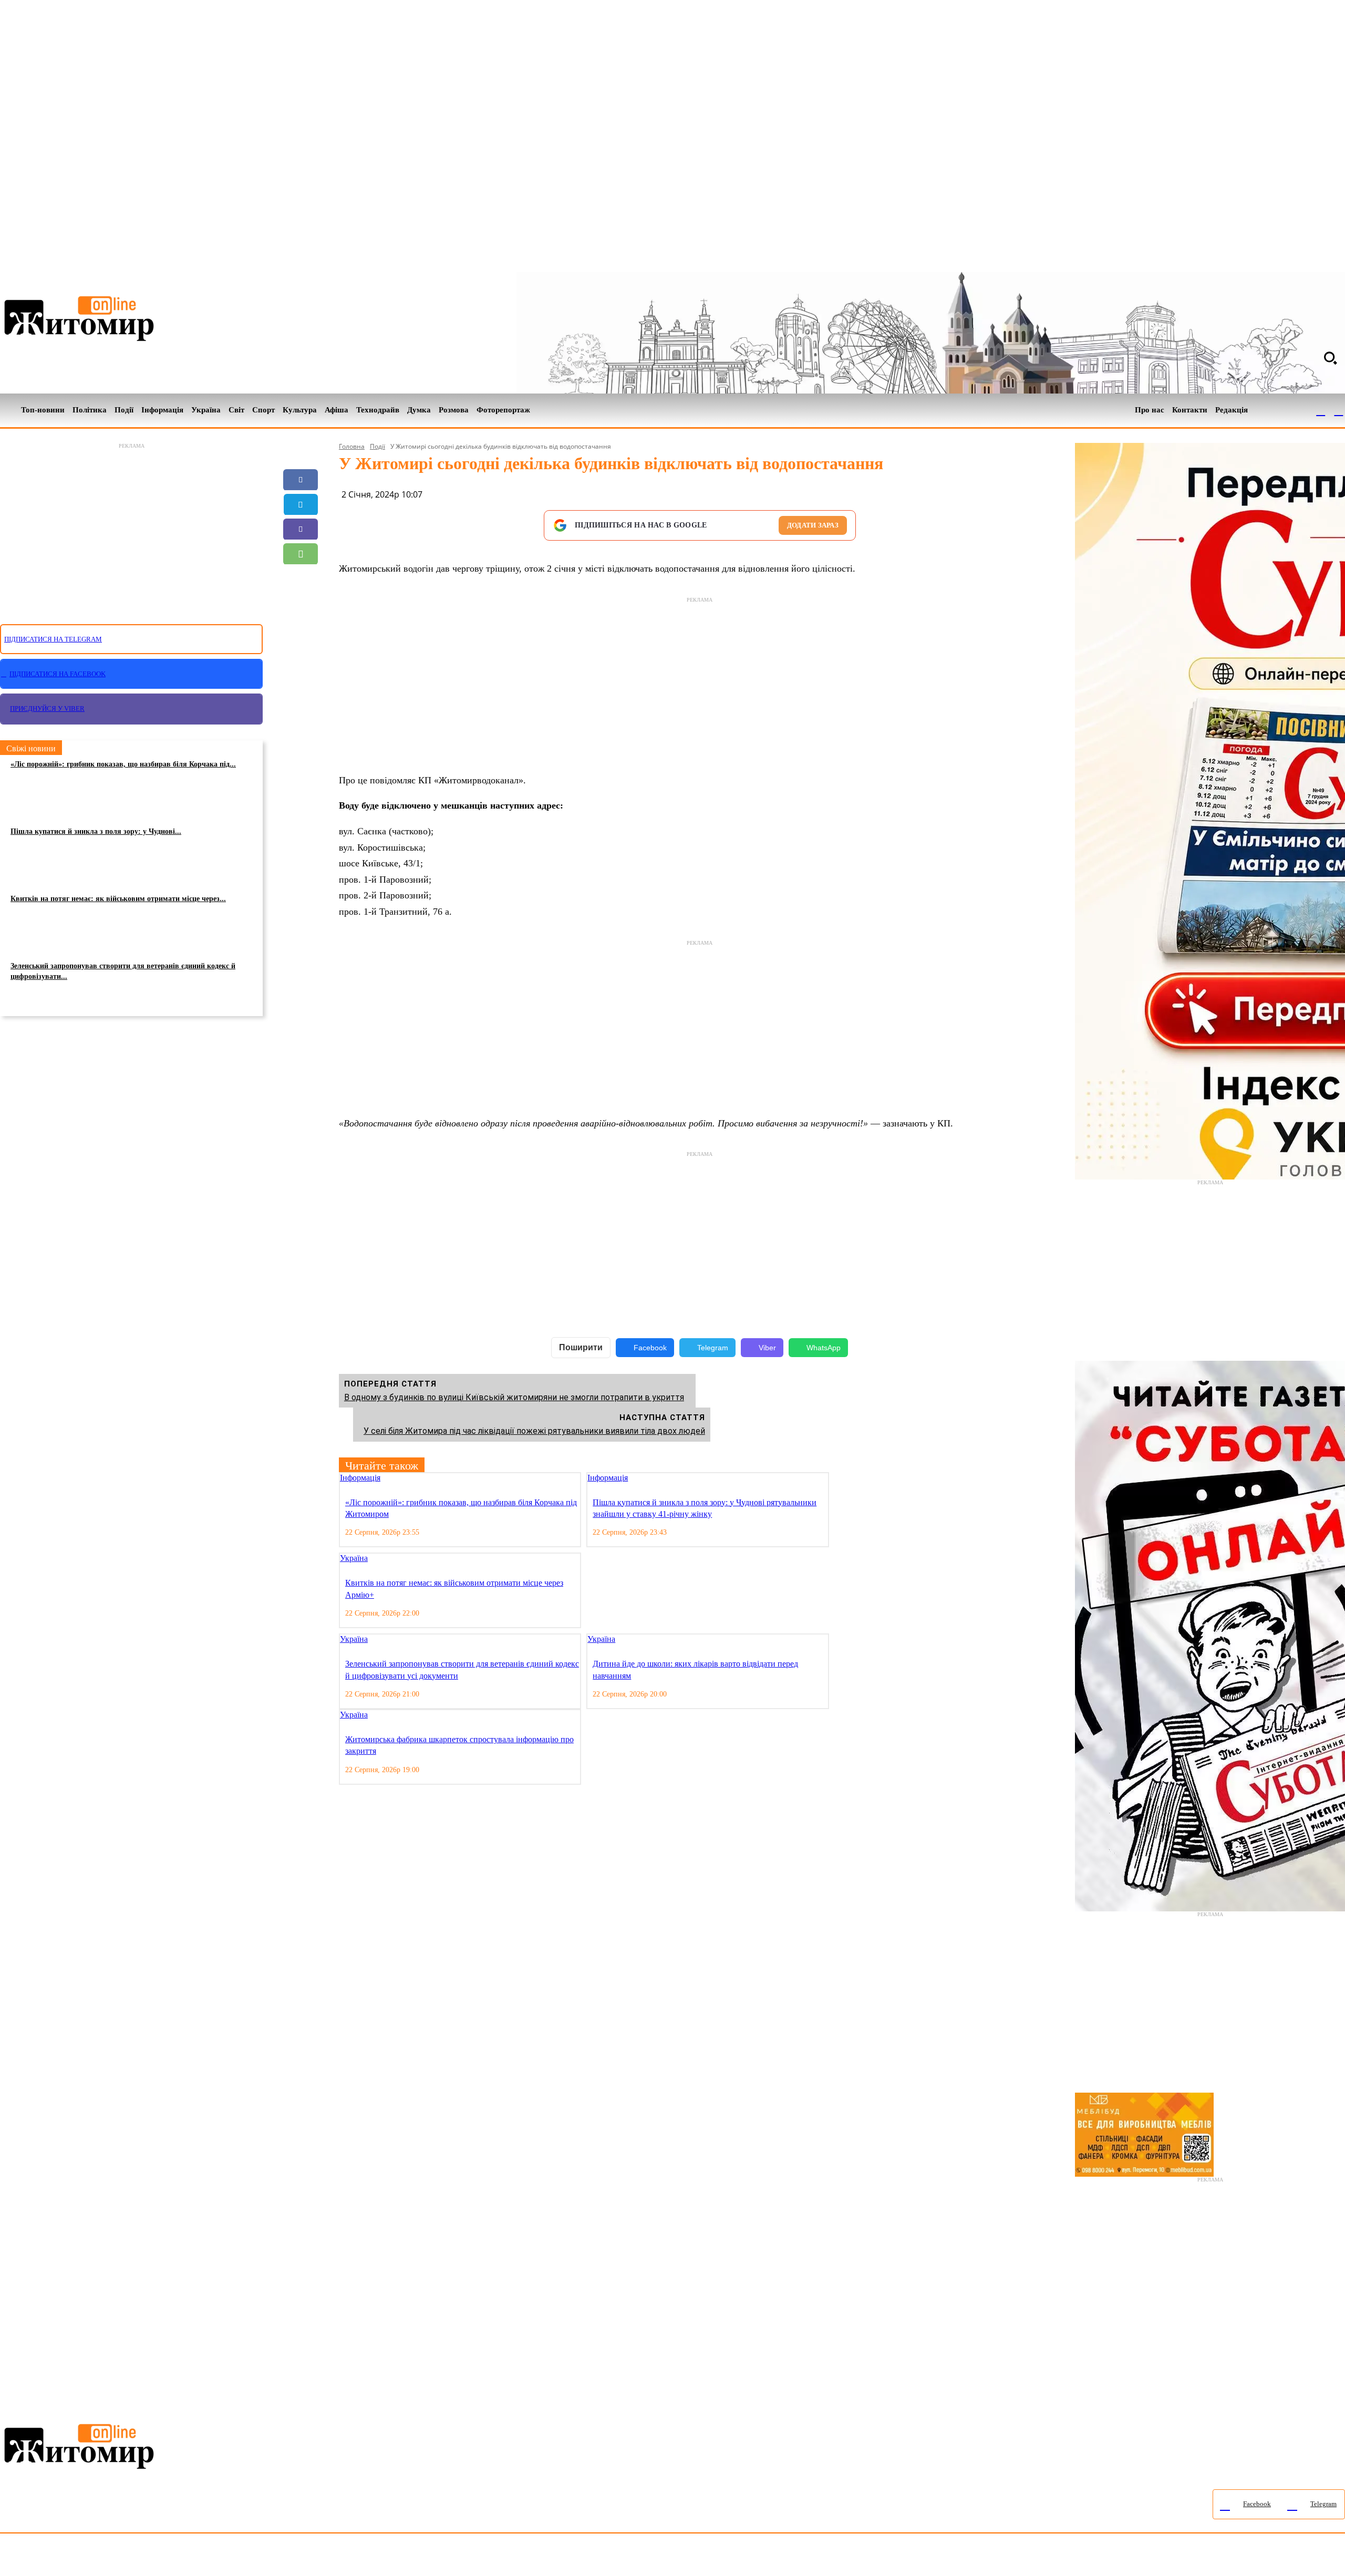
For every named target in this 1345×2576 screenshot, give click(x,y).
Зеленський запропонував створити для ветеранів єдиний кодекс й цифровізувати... (123, 971)
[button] (1330, 358)
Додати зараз (813, 525)
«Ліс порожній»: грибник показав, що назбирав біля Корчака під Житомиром (461, 1508)
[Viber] (301, 529)
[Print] (301, 628)
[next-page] (844, 1479)
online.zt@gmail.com (579, 2557)
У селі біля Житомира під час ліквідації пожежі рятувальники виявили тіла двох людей (534, 1431)
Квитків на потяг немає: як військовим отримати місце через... (118, 899)
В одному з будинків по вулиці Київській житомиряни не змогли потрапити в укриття (514, 1397)
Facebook (650, 1348)
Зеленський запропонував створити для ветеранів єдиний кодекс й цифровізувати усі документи (462, 1669)
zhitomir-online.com (448, 2557)
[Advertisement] (131, 527)
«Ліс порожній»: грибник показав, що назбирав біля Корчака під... (123, 764)
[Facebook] (1321, 410)
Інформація (360, 1478)
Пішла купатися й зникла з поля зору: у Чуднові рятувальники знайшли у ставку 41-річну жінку (705, 1508)
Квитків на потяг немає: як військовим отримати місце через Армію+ (454, 1589)
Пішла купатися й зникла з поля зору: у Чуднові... (96, 831)
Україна (354, 1558)
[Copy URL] (301, 603)
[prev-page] (836, 1479)
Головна (352, 446)
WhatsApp (824, 1348)
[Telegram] (1339, 410)
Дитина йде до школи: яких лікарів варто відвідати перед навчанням (695, 1669)
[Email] (301, 578)
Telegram (713, 1348)
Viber (767, 1348)
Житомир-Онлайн (86, 2557)
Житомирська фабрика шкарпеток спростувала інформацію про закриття (459, 1745)
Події (377, 446)
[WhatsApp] (301, 554)
